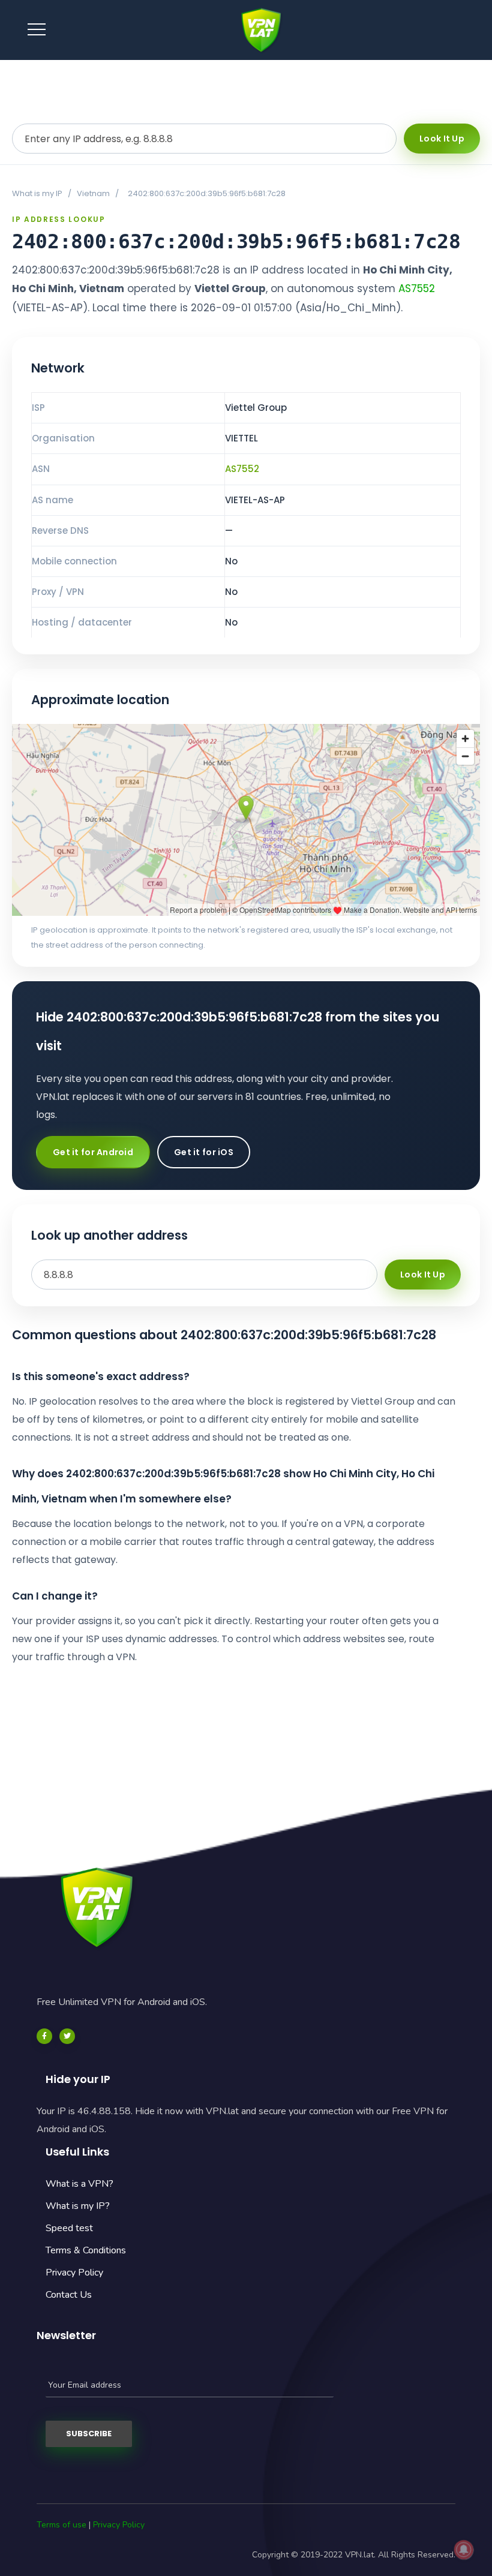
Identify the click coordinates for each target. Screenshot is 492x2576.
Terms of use (61, 2525)
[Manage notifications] (464, 2550)
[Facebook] (44, 2036)
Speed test (69, 2228)
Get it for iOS (204, 1152)
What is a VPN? (79, 2184)
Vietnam (93, 193)
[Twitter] (67, 2036)
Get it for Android (93, 1152)
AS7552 (417, 288)
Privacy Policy (74, 2273)
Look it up (442, 139)
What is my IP (37, 193)
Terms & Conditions (86, 2250)
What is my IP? (78, 2206)
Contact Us (69, 2295)
